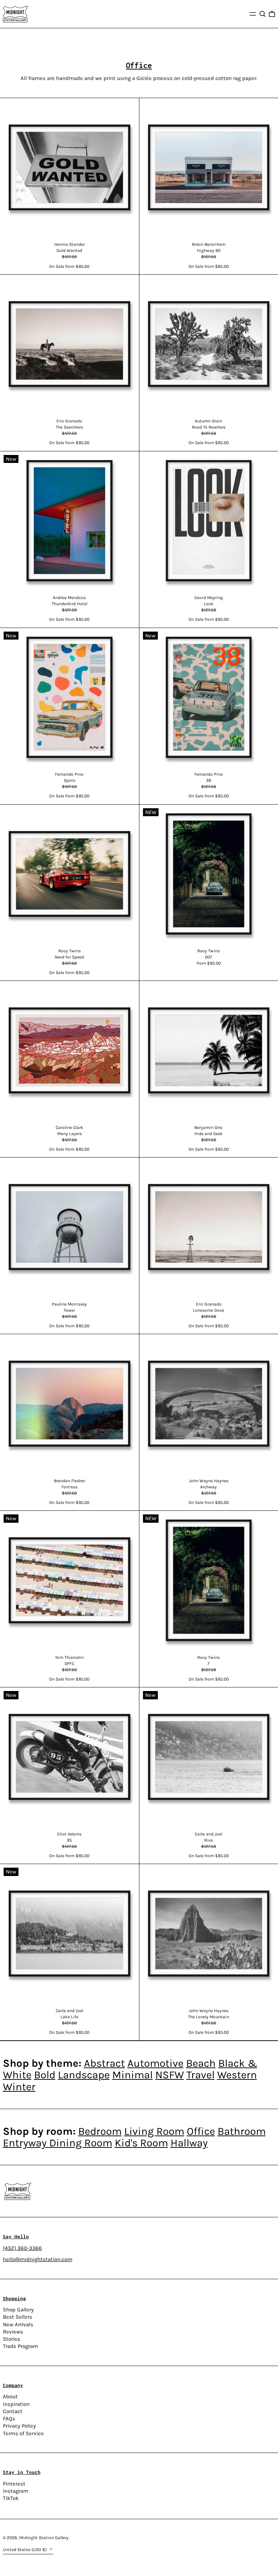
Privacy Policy (19, 2426)
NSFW (170, 2075)
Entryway (26, 2143)
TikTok (11, 2498)
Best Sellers (18, 2317)
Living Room (154, 2131)
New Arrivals (18, 2324)
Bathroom (242, 2131)
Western (237, 2075)
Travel (201, 2075)
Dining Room (81, 2143)
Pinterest (14, 2484)
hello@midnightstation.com (38, 2259)
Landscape (84, 2075)
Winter (19, 2087)
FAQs (9, 2419)
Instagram (16, 2491)
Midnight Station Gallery (44, 2538)
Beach (201, 2063)
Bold (45, 2075)
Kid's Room (141, 2143)
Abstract (104, 2063)
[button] (263, 14)
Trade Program (20, 2346)
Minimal (132, 2075)
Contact (13, 2411)
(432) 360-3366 (22, 2248)
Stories (12, 2339)
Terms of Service (23, 2433)
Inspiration (16, 2404)
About (10, 2396)
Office (201, 2131)
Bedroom (100, 2131)
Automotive (155, 2063)
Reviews (13, 2332)
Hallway (189, 2143)
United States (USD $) (25, 2550)
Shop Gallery (18, 2310)
